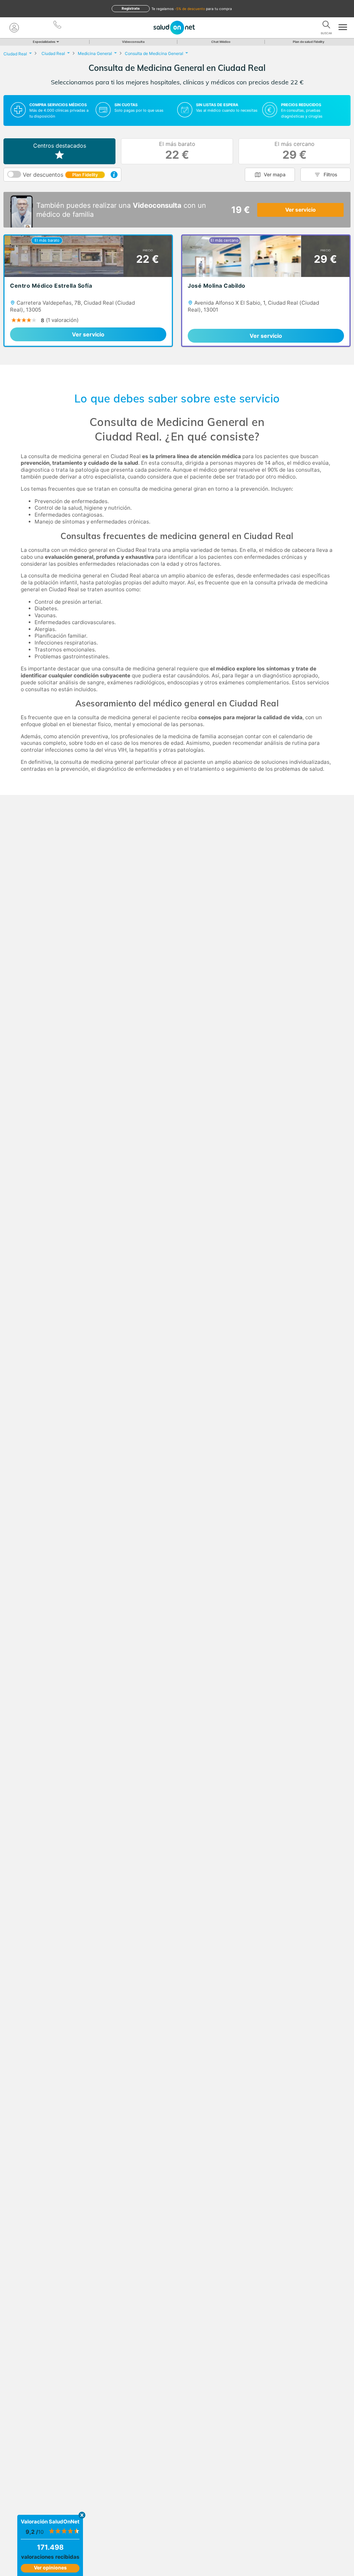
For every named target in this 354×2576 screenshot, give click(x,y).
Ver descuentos (60, 175)
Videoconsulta (133, 42)
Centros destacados (60, 146)
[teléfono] (58, 26)
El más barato (177, 151)
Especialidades (44, 42)
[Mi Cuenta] (14, 28)
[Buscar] (326, 26)
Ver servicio (300, 210)
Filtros (330, 174)
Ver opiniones (50, 2568)
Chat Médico (221, 42)
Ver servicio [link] (88, 334)
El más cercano (295, 151)
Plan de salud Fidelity (309, 42)
